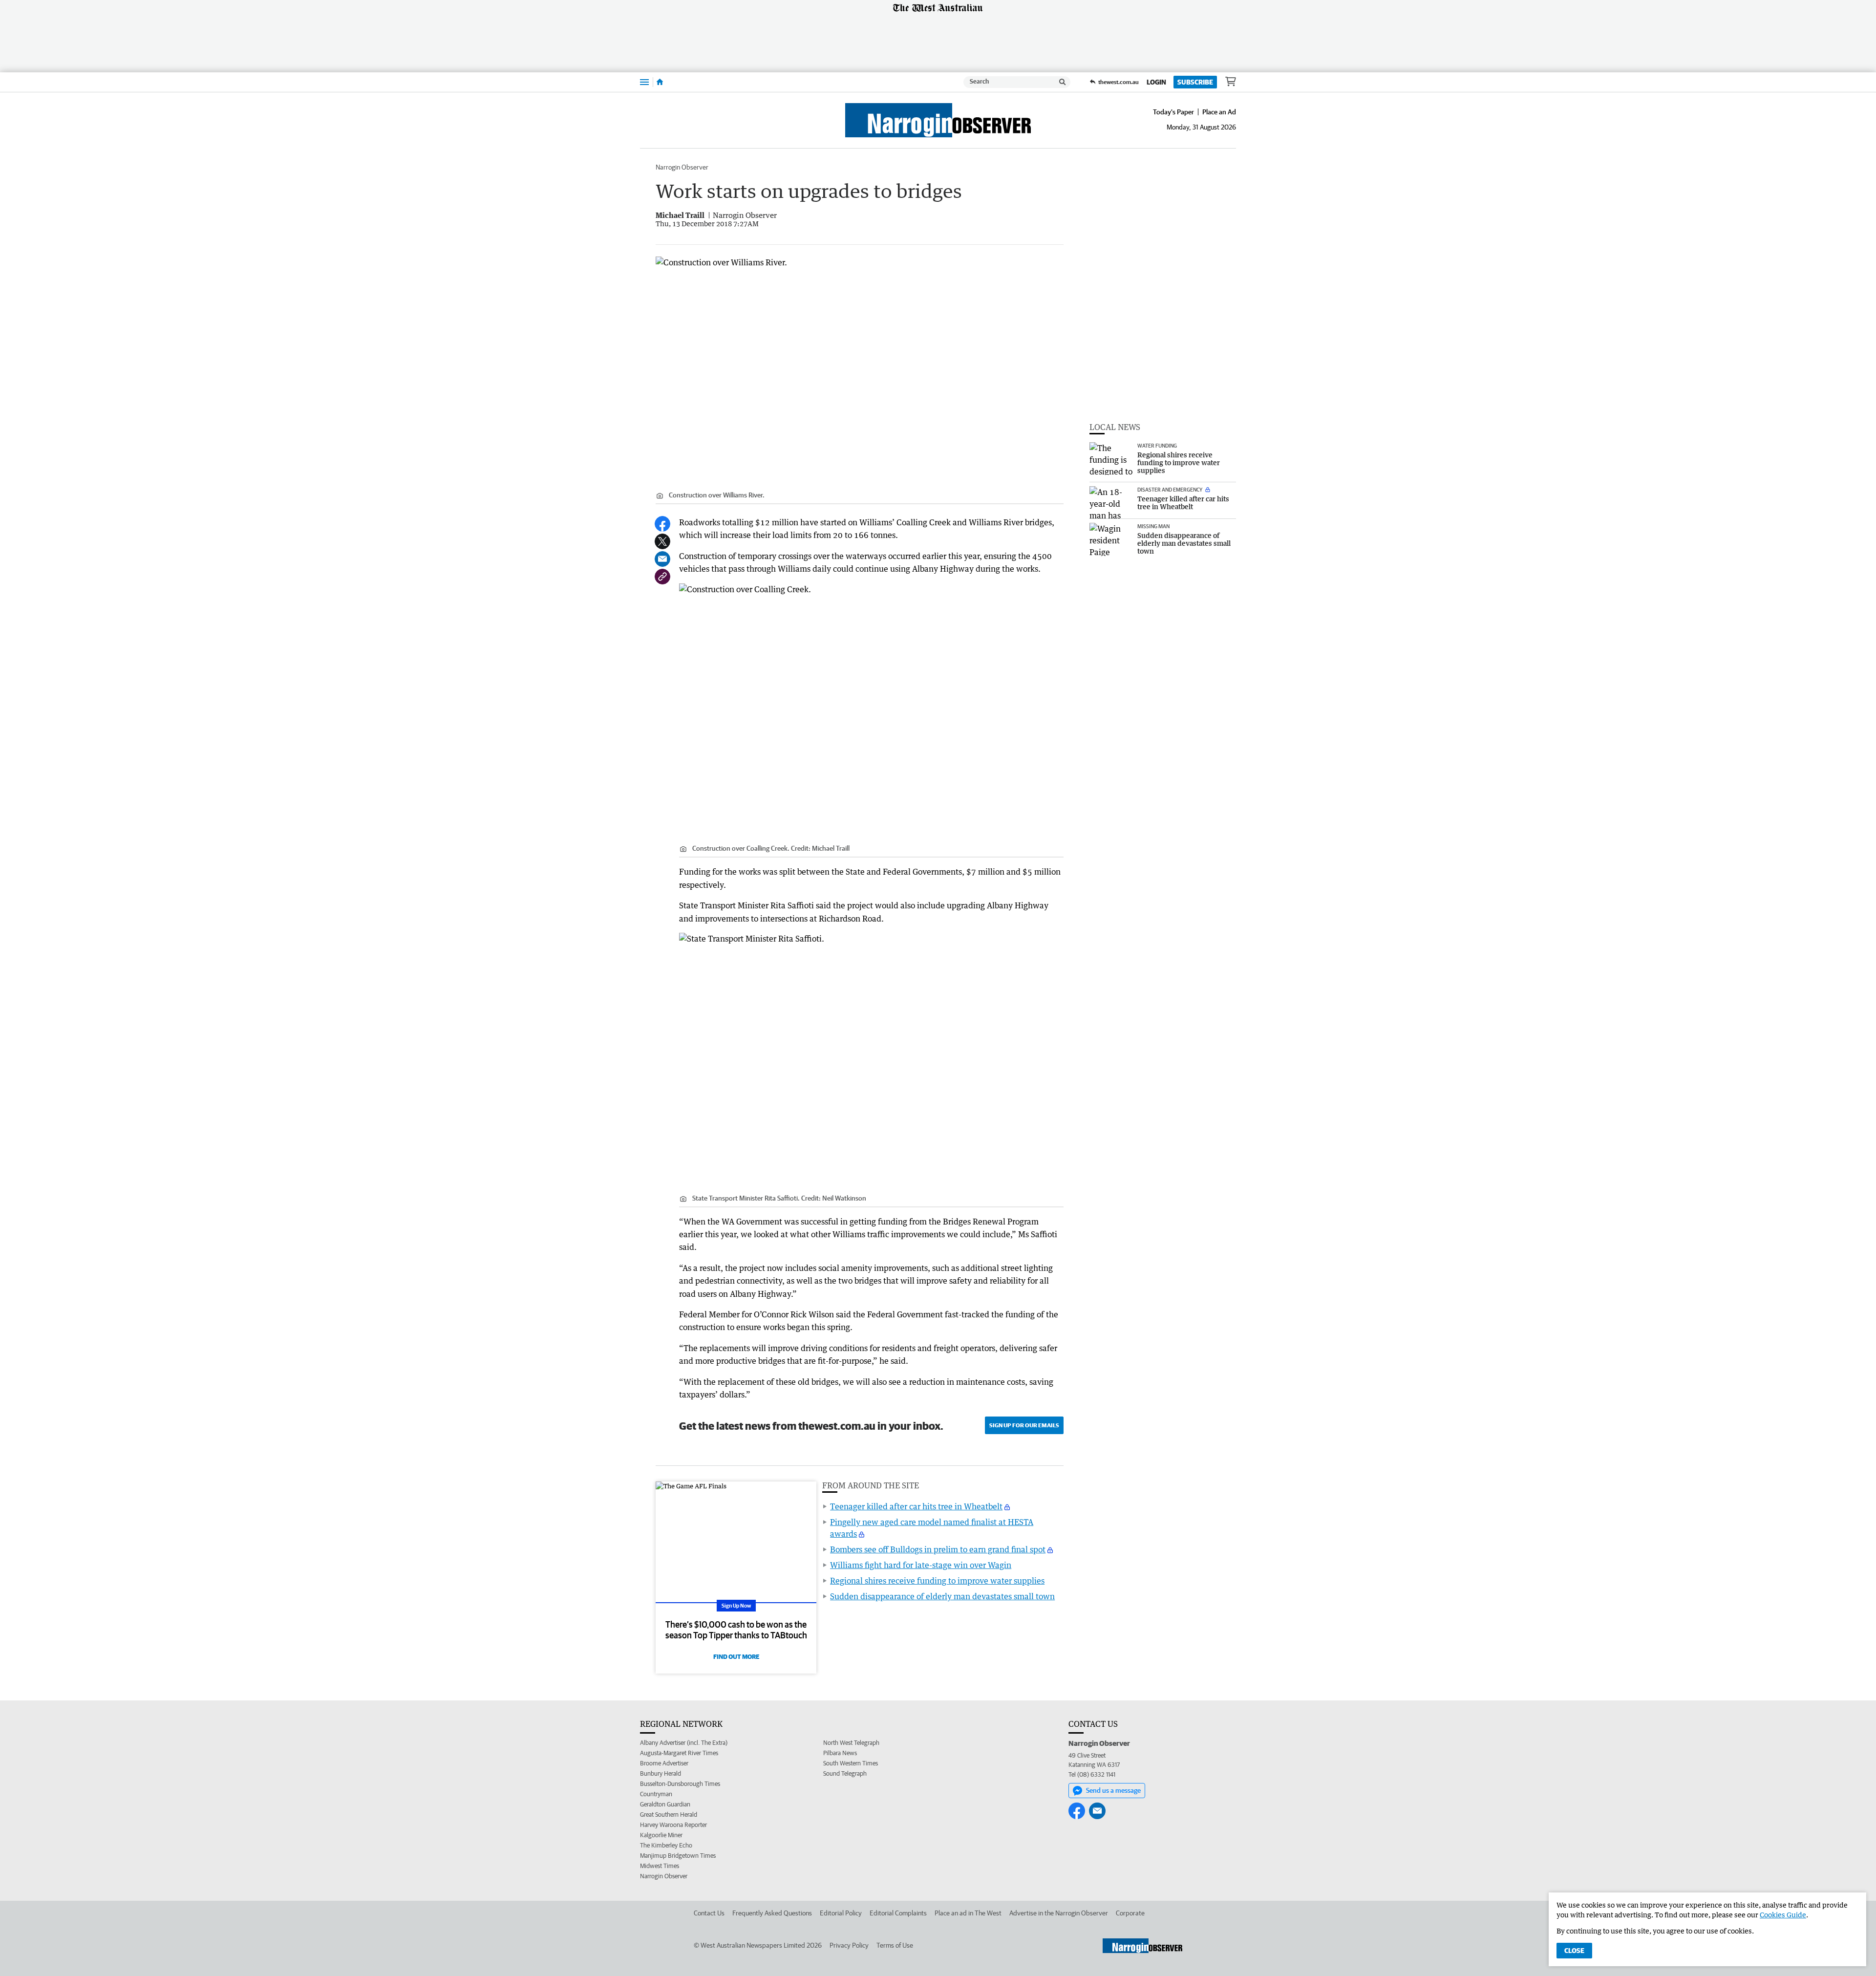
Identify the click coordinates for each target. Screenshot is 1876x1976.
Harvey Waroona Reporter (673, 1825)
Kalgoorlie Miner (661, 1835)
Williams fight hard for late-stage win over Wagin (921, 1565)
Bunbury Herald (661, 1773)
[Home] (660, 82)
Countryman (656, 1794)
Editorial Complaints (898, 1913)
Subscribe (1195, 82)
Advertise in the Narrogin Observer (1059, 1913)
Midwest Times (660, 1866)
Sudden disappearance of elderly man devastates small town (942, 1596)
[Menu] (644, 82)
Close (1574, 1951)
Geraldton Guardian (665, 1804)
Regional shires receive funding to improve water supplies (937, 1581)
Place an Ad (1219, 112)
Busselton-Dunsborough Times (680, 1784)
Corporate (1130, 1913)
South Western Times (851, 1763)
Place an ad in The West (968, 1913)
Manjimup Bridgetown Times (678, 1856)
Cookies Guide (1783, 1915)
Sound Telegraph (845, 1773)
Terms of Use (895, 1945)
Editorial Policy (841, 1913)
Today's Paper (1173, 112)
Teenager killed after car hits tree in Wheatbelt (916, 1506)
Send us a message (1113, 1790)
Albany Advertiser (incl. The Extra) (684, 1743)
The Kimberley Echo (666, 1845)
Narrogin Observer (682, 167)
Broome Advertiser (664, 1763)
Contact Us (709, 1913)
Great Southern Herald (669, 1815)
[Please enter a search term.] (1063, 82)
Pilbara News (840, 1753)
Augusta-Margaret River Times (679, 1753)
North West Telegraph (851, 1743)
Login (1156, 82)
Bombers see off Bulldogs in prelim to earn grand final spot (938, 1549)
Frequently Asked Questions (772, 1913)
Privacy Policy (849, 1945)
